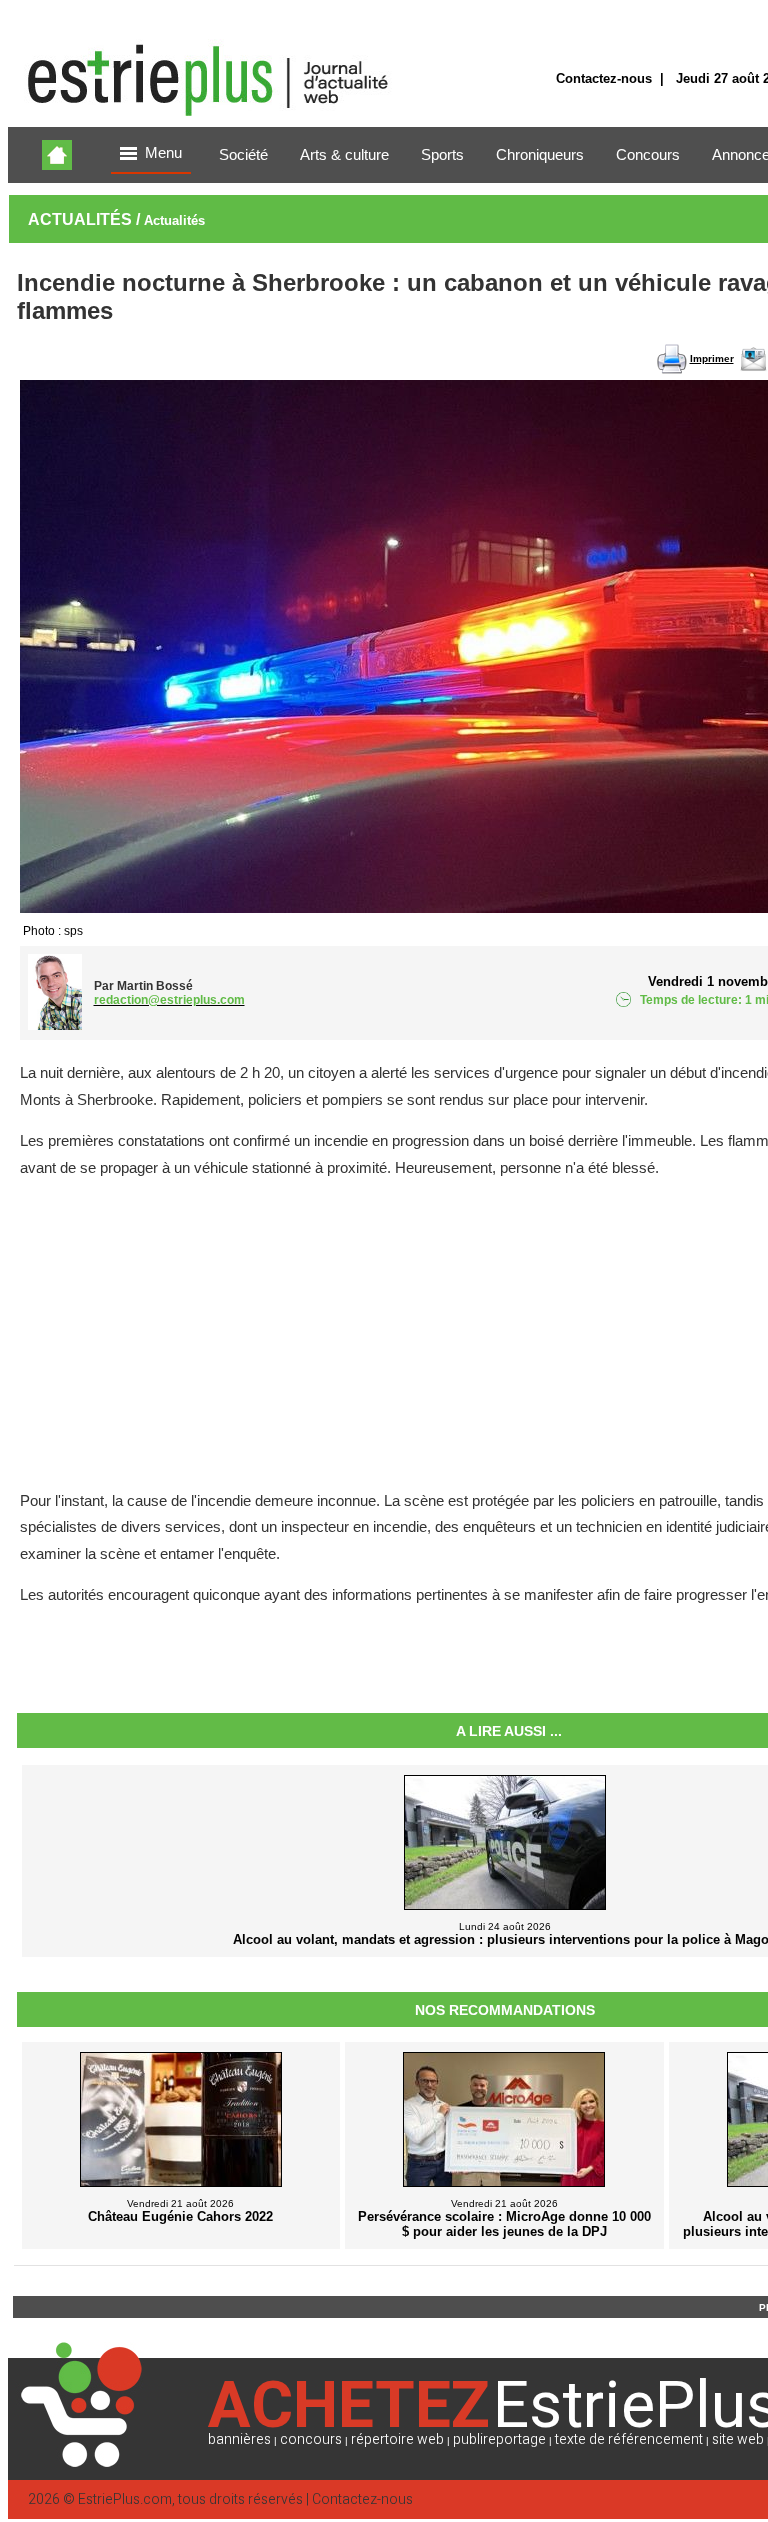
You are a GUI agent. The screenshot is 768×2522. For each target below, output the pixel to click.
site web (738, 2439)
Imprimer (712, 358)
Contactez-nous (604, 78)
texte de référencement (629, 2439)
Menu (163, 153)
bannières (239, 2439)
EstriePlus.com (125, 2499)
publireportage (499, 2439)
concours (311, 2439)
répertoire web (397, 2439)
